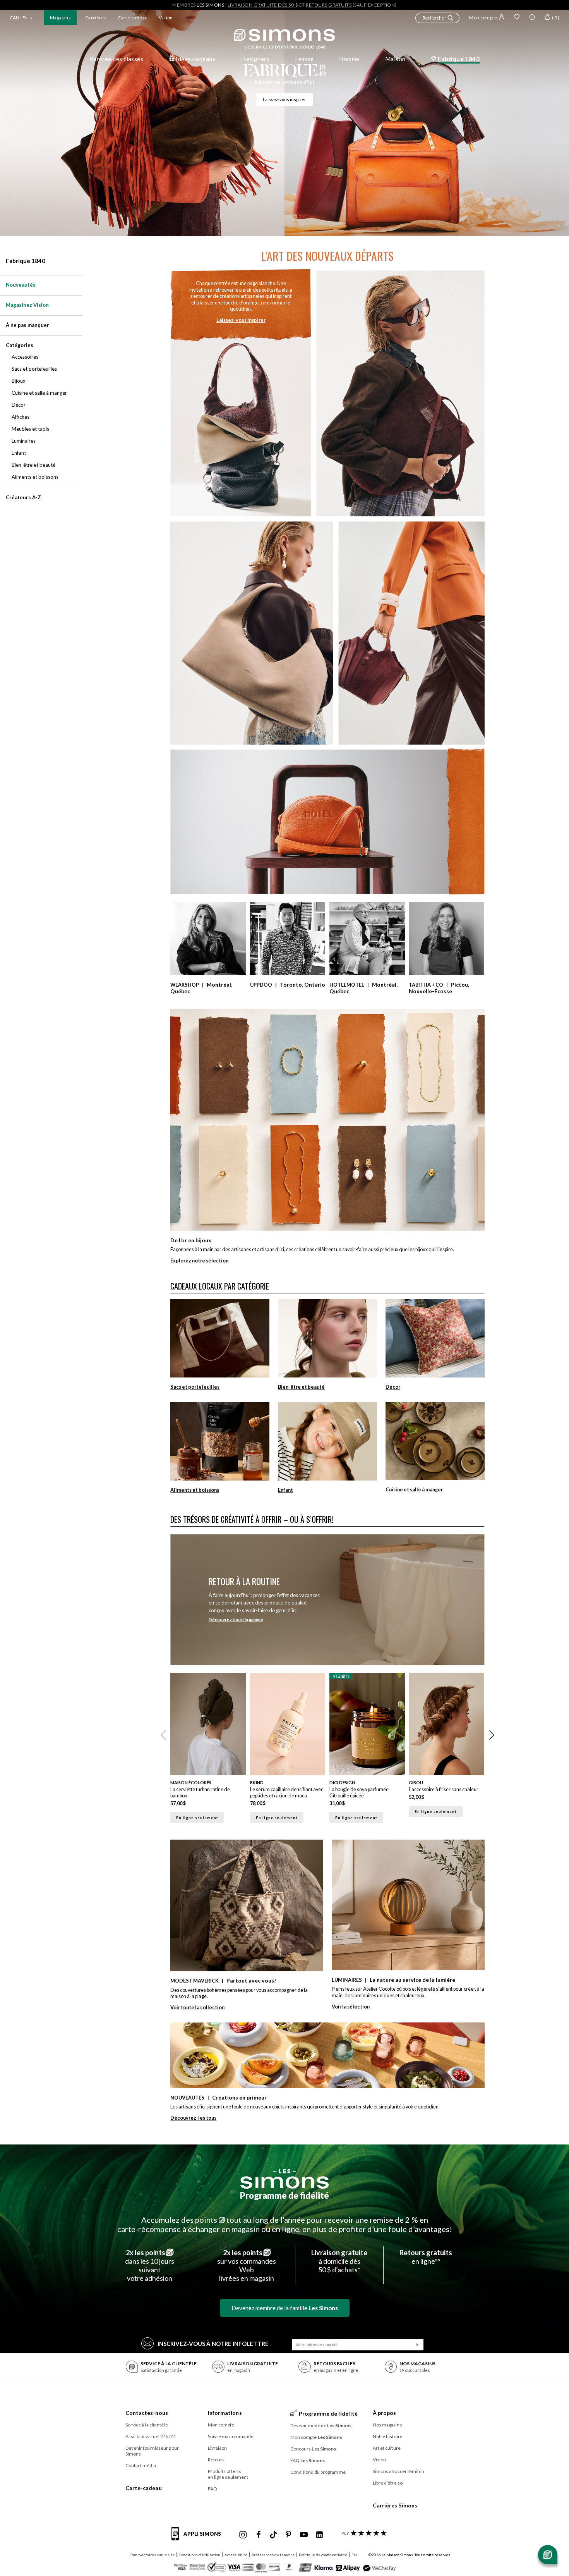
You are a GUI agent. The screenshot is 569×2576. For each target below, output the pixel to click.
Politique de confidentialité (323, 2555)
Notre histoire (388, 2436)
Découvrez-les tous (193, 2118)
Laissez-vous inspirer (284, 100)
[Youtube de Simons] (304, 2535)
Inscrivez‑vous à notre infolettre (213, 2344)
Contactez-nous (147, 2413)
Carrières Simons (395, 2505)
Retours (216, 2460)
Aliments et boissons (195, 1490)
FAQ (213, 2489)
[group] (210, 1750)
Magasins (60, 18)
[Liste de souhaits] (517, 18)
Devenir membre (321, 2426)
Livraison (218, 2448)
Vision (166, 18)
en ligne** (426, 2257)
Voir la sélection (351, 2007)
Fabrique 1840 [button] (459, 59)
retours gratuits (329, 5)
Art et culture (387, 2448)
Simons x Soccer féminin (398, 2471)
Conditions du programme (318, 2472)
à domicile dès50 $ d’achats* (339, 2261)
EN (354, 2555)
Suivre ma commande (231, 2436)
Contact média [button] (141, 2465)
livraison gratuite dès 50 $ (263, 5)
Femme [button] (304, 59)
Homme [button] (349, 59)
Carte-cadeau (133, 18)
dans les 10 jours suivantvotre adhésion (150, 2265)
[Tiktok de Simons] (273, 2535)
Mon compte (483, 18)
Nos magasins (387, 2425)
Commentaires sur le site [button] (152, 2555)
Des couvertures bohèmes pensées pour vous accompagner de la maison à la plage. (239, 1993)
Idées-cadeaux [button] (196, 59)
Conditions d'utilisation (200, 2555)
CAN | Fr (18, 18)
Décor (393, 1387)
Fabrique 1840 (26, 261)
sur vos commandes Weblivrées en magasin (247, 2265)
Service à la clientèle (147, 2425)
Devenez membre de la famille (285, 2308)
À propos (385, 2413)
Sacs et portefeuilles (195, 1387)
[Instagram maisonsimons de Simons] (243, 2535)
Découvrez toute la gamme (236, 1619)
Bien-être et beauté (301, 1387)
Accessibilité (236, 2555)
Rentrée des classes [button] (117, 59)
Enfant (285, 1490)
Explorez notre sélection (199, 1260)
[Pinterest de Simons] (288, 2535)
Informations (225, 2413)
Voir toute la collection (197, 2007)
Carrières (96, 18)
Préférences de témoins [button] (273, 2555)
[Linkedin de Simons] (319, 2535)
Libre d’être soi (388, 2483)
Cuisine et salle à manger (414, 1489)
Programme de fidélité (284, 2195)
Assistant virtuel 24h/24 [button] (151, 2436)
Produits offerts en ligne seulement (228, 2474)
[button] (437, 19)
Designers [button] (255, 59)
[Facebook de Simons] (259, 2535)
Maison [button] (395, 59)
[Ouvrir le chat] (548, 2555)
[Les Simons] (284, 2179)
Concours (313, 2449)
